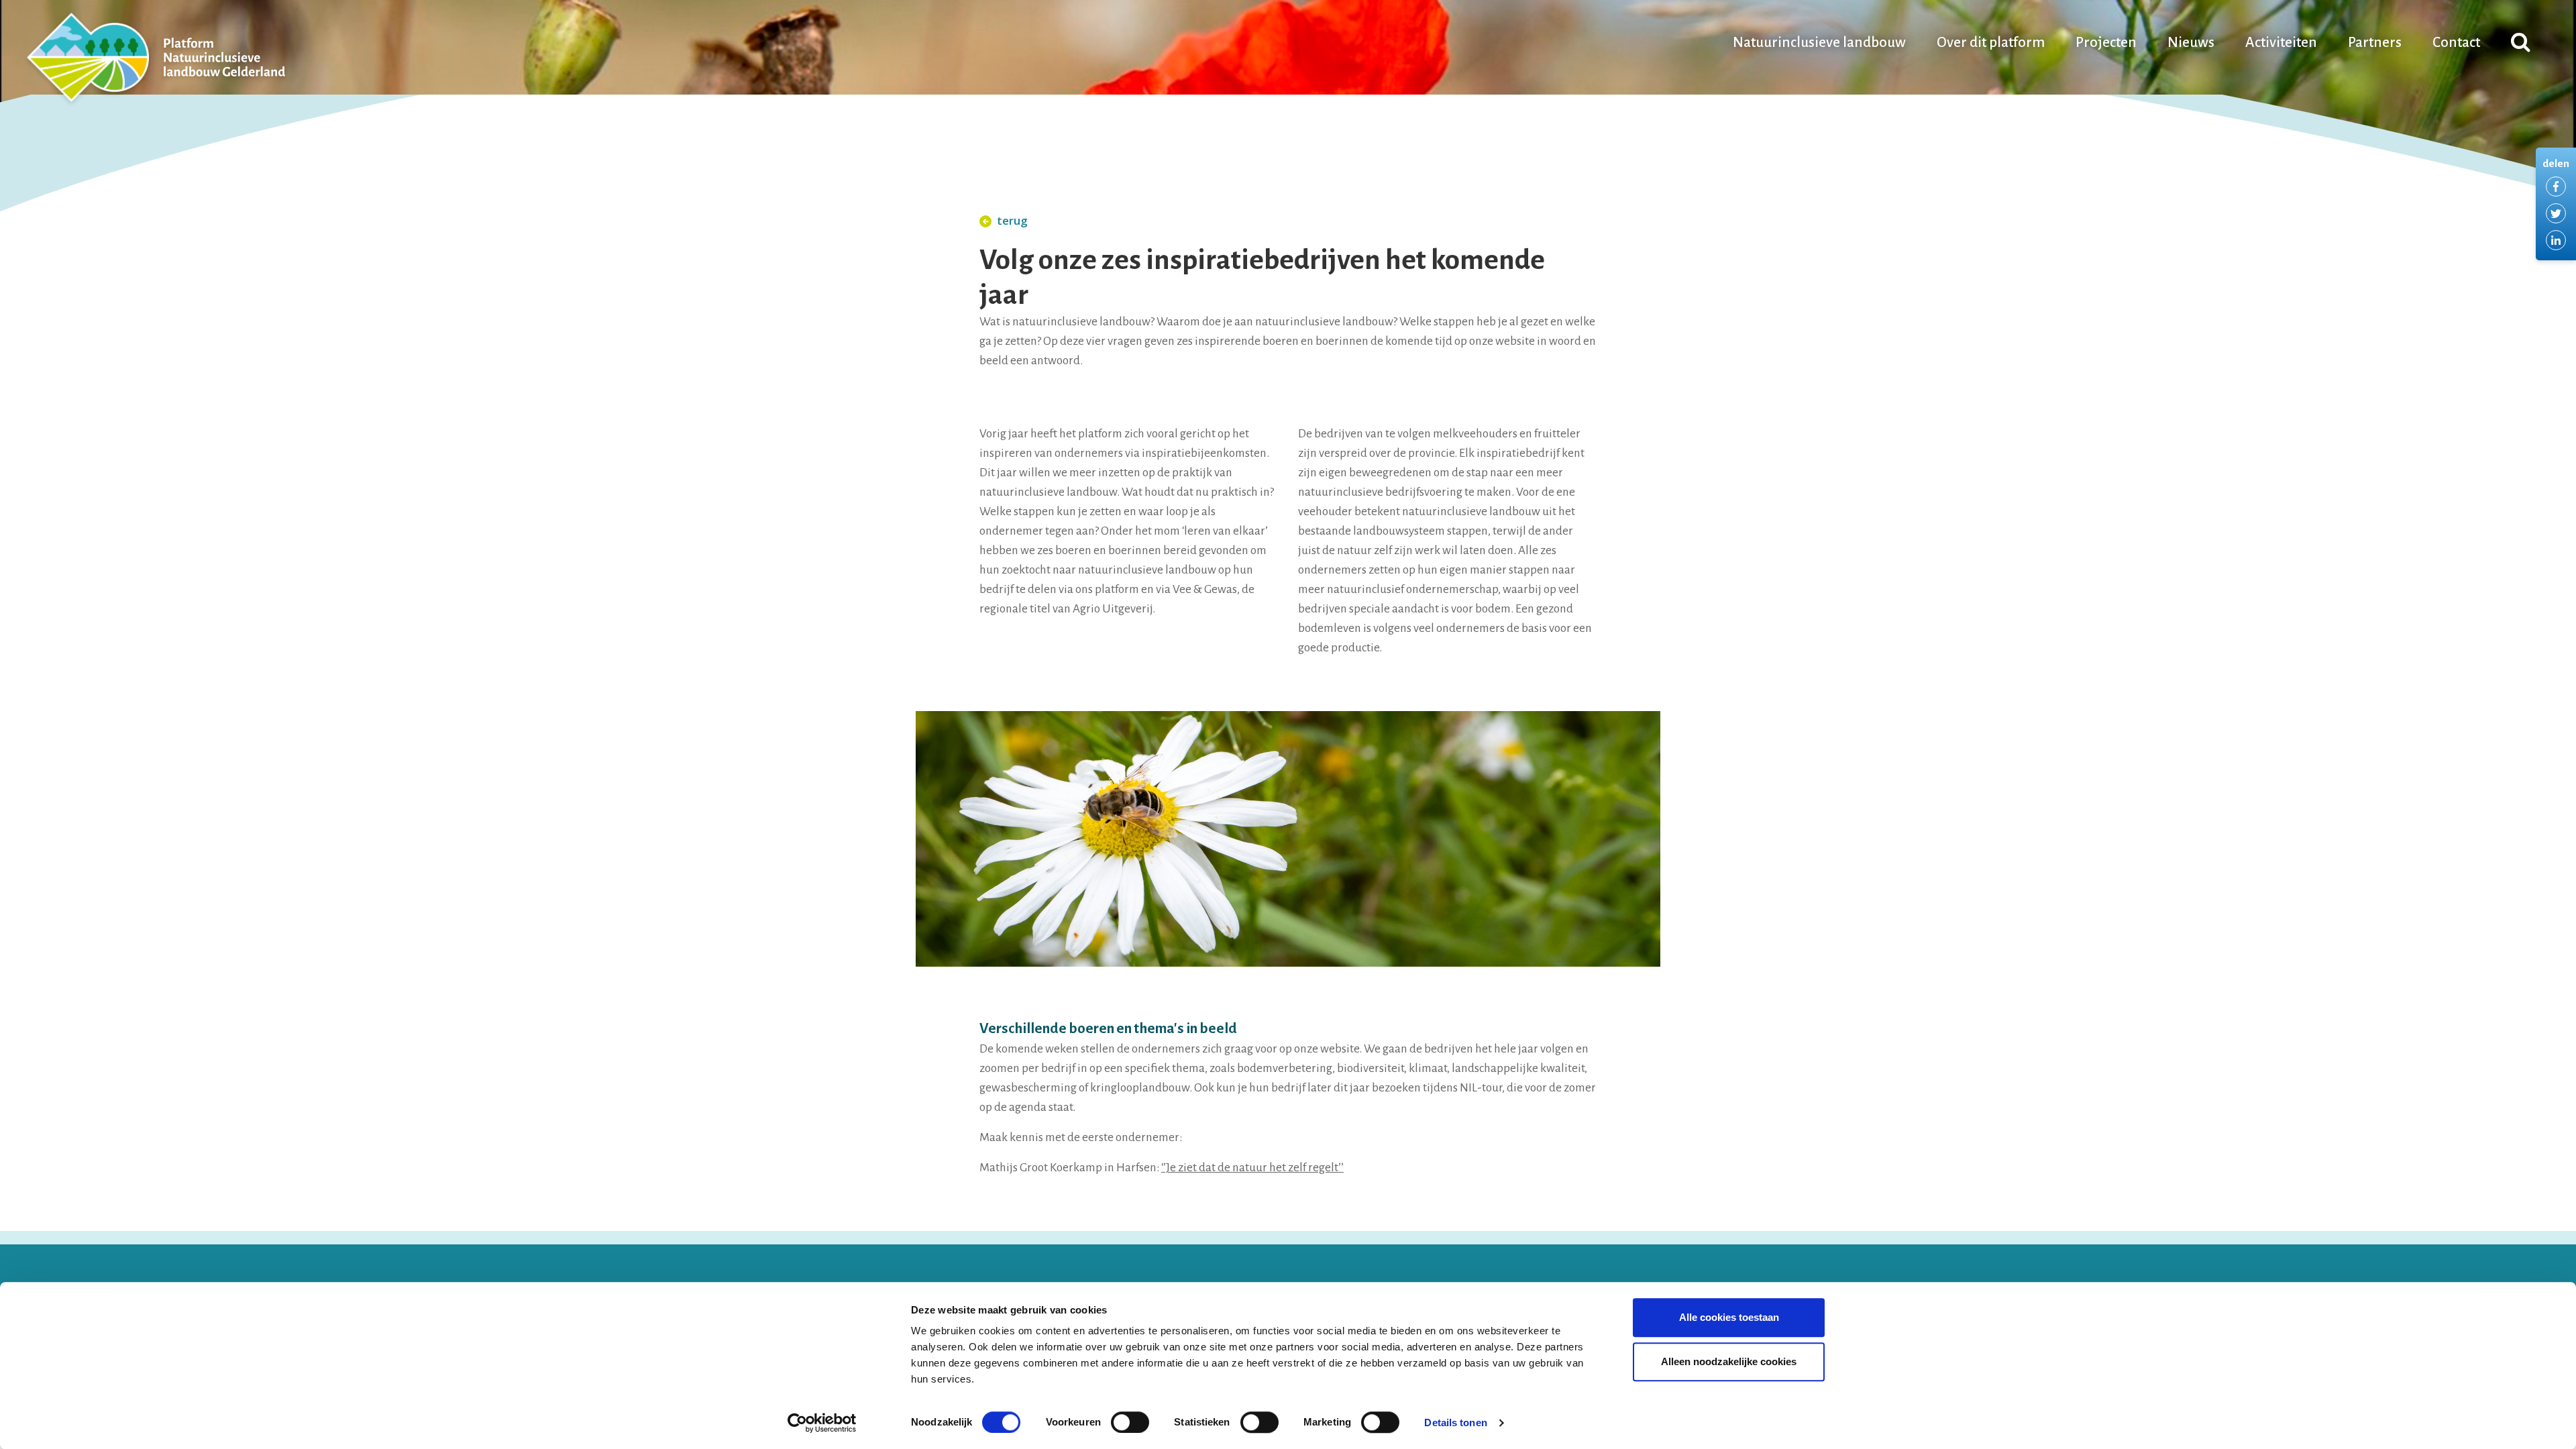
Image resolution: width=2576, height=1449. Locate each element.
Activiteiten (2281, 43)
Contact (2456, 43)
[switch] (1130, 1422)
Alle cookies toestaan (1729, 1317)
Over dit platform (1991, 43)
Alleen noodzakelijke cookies (1729, 1361)
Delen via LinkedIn (2556, 240)
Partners (2375, 43)
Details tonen (1455, 1423)
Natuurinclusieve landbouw (1819, 43)
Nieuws (2191, 43)
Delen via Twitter (2556, 213)
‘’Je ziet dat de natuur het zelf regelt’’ (1252, 1168)
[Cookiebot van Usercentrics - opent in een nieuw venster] (822, 1423)
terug (1012, 220)
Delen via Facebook (2556, 186)
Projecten (2106, 43)
